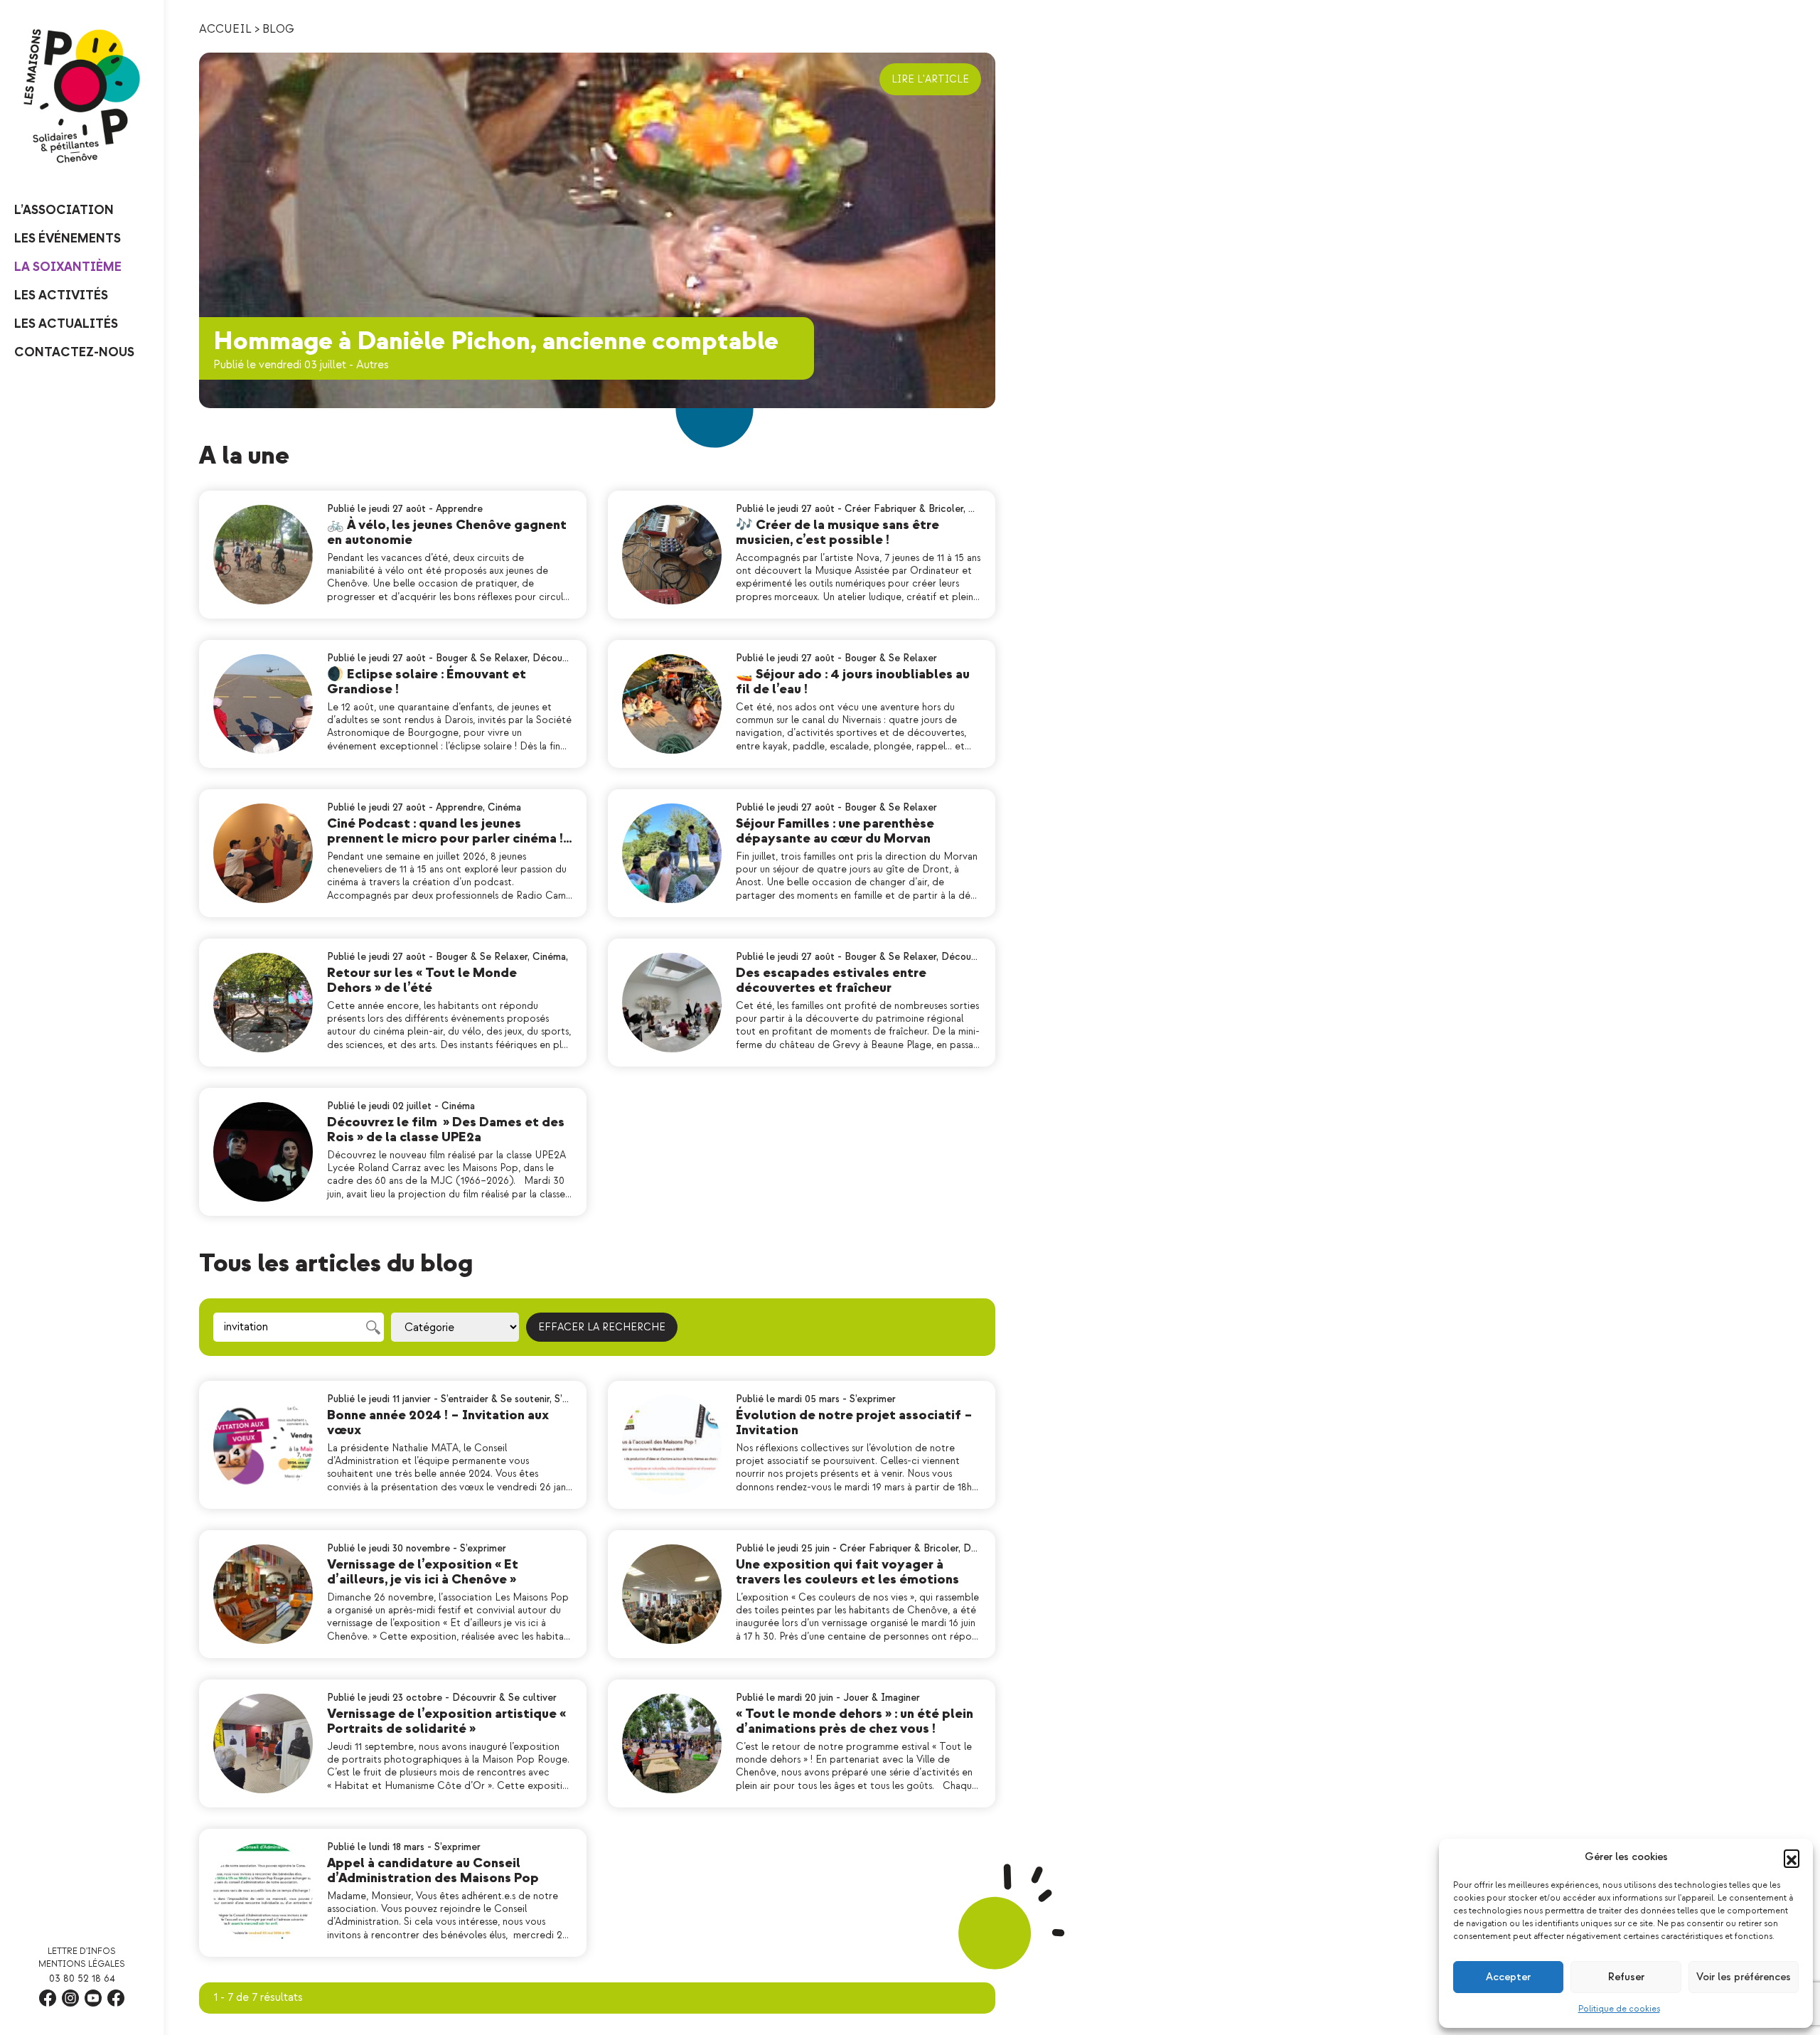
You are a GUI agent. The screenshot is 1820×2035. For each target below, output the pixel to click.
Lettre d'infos (82, 1951)
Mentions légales (82, 1964)
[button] (1792, 1857)
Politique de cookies (1619, 2009)
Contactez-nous (74, 352)
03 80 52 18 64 (82, 1978)
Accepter (1508, 1977)
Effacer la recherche (602, 1327)
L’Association (64, 210)
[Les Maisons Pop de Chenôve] (82, 96)
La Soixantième (68, 267)
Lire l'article (930, 79)
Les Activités (61, 295)
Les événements (68, 239)
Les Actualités (66, 324)
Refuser (1626, 1977)
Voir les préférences (1744, 1977)
